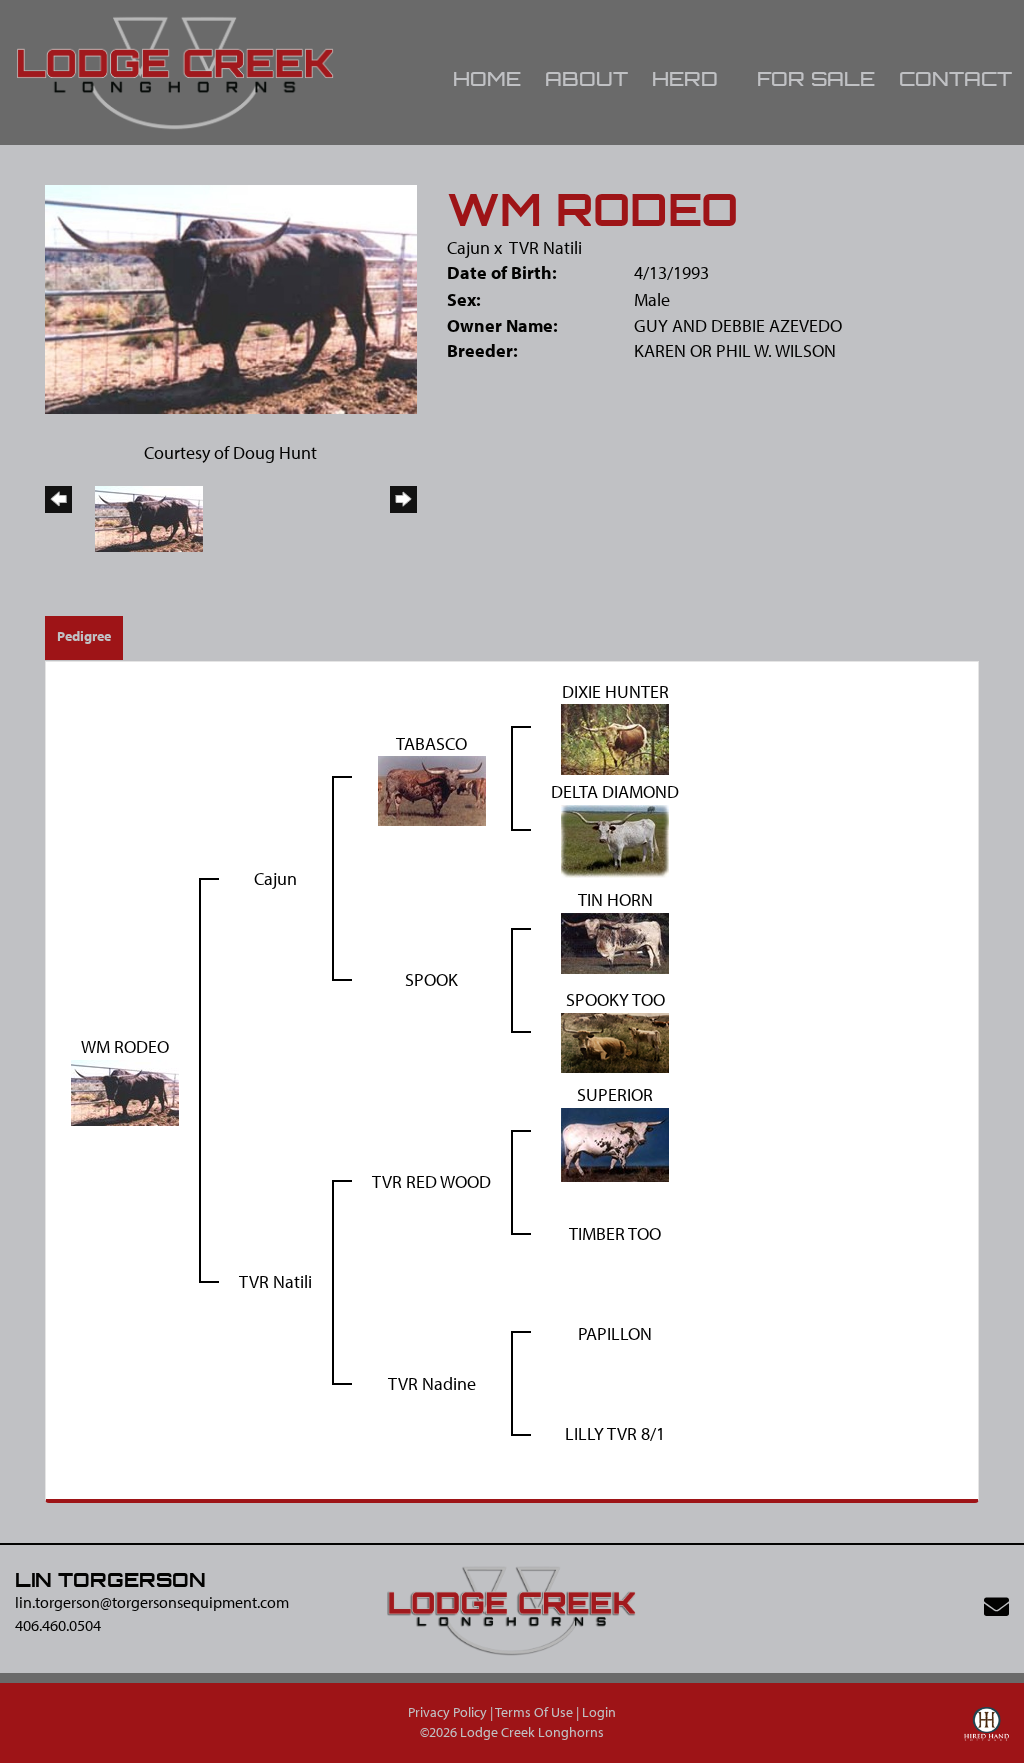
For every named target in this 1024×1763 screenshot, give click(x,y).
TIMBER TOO (615, 1233)
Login (599, 1712)
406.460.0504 (58, 1625)
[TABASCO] (432, 789)
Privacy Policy (447, 1712)
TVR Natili (545, 247)
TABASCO (431, 743)
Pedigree (84, 636)
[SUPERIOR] (615, 1142)
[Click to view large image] (231, 297)
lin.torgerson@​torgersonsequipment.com (152, 1602)
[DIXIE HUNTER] (615, 737)
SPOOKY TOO (615, 999)
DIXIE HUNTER (615, 691)
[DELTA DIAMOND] (615, 839)
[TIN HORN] (615, 940)
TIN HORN (615, 899)
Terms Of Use (534, 1712)
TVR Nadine (432, 1383)
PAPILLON (615, 1333)
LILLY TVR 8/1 (615, 1433)
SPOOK (431, 979)
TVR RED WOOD (431, 1181)
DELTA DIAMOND (615, 791)
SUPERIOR (615, 1094)
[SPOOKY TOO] (615, 1040)
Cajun (468, 247)
